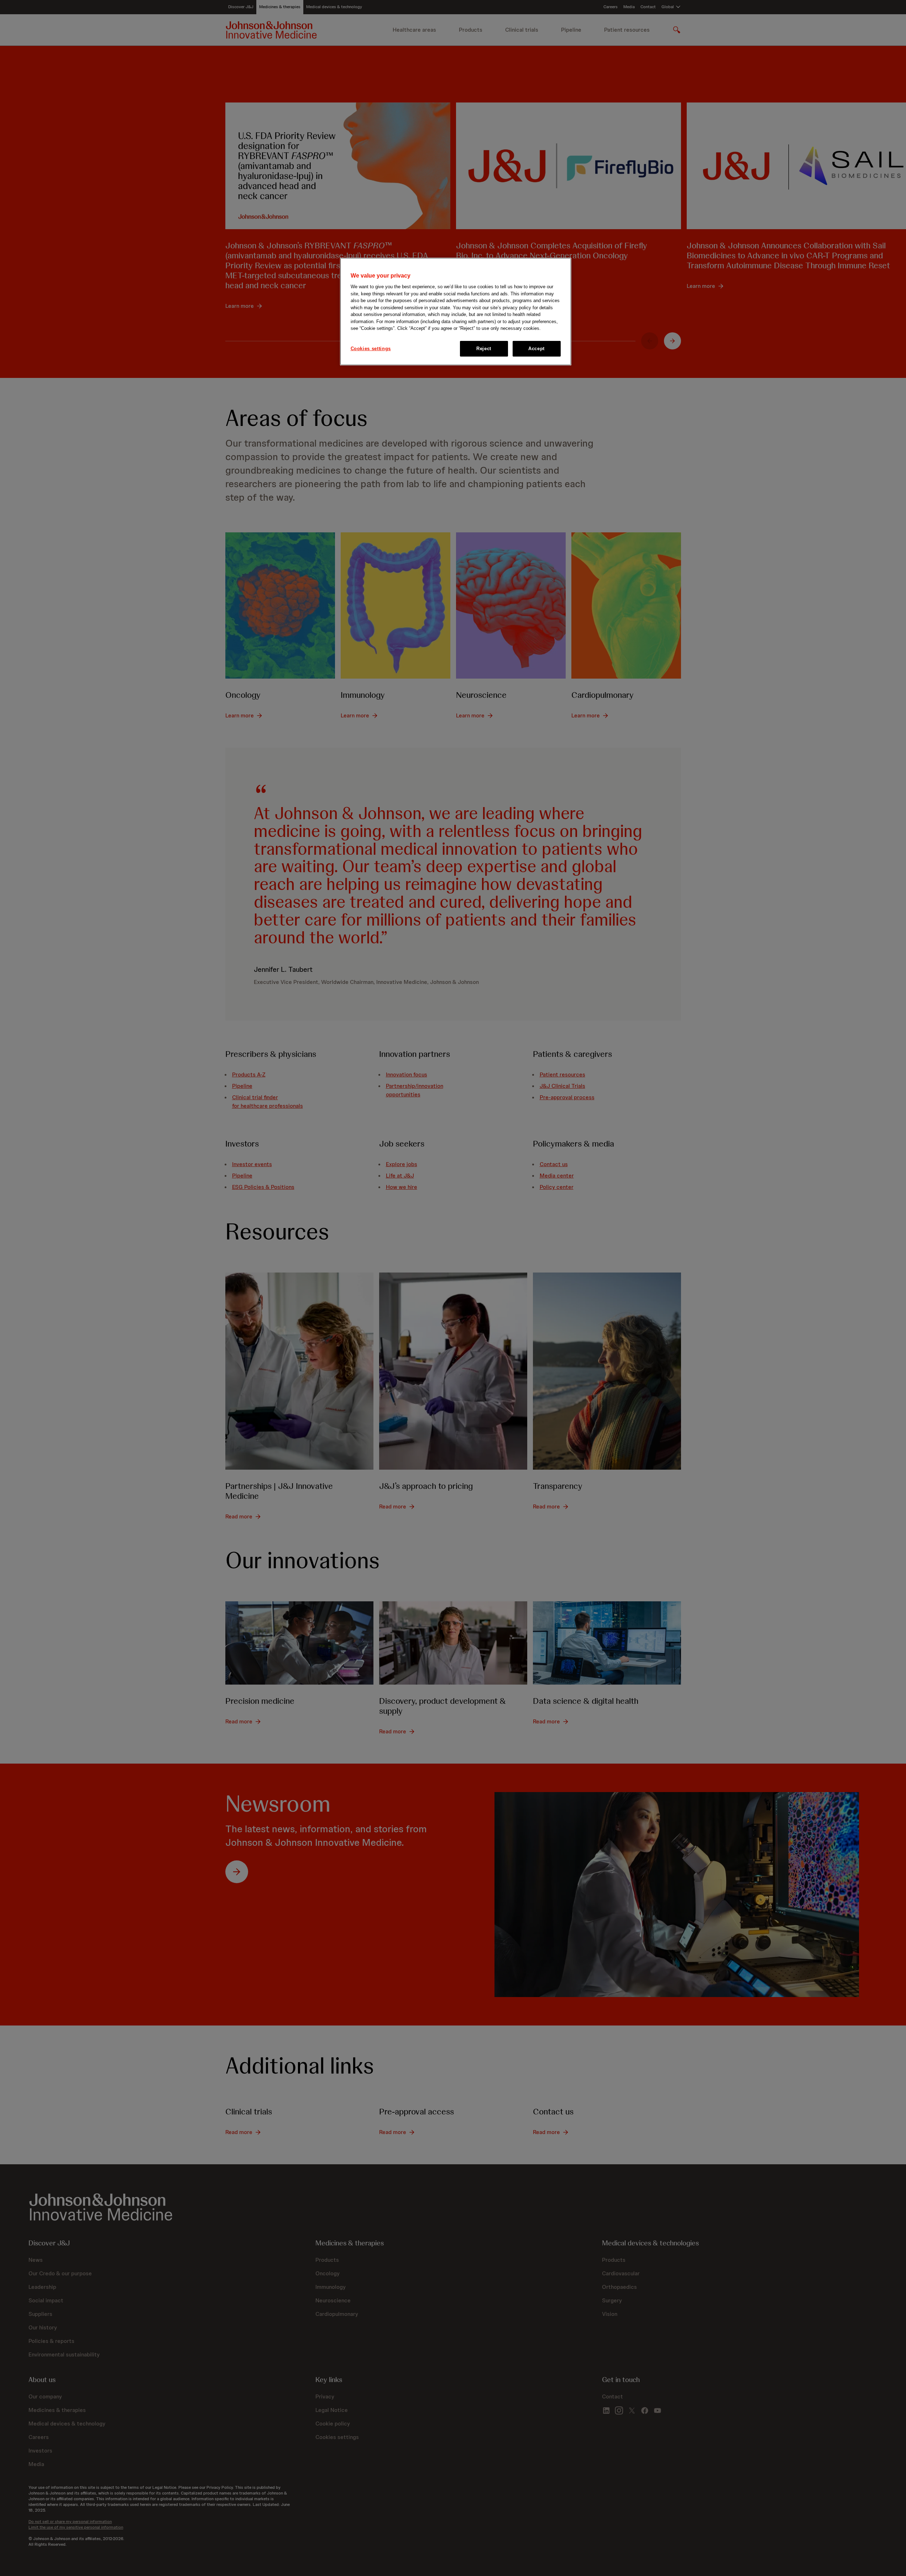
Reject (484, 349)
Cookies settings (371, 349)
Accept (536, 349)
